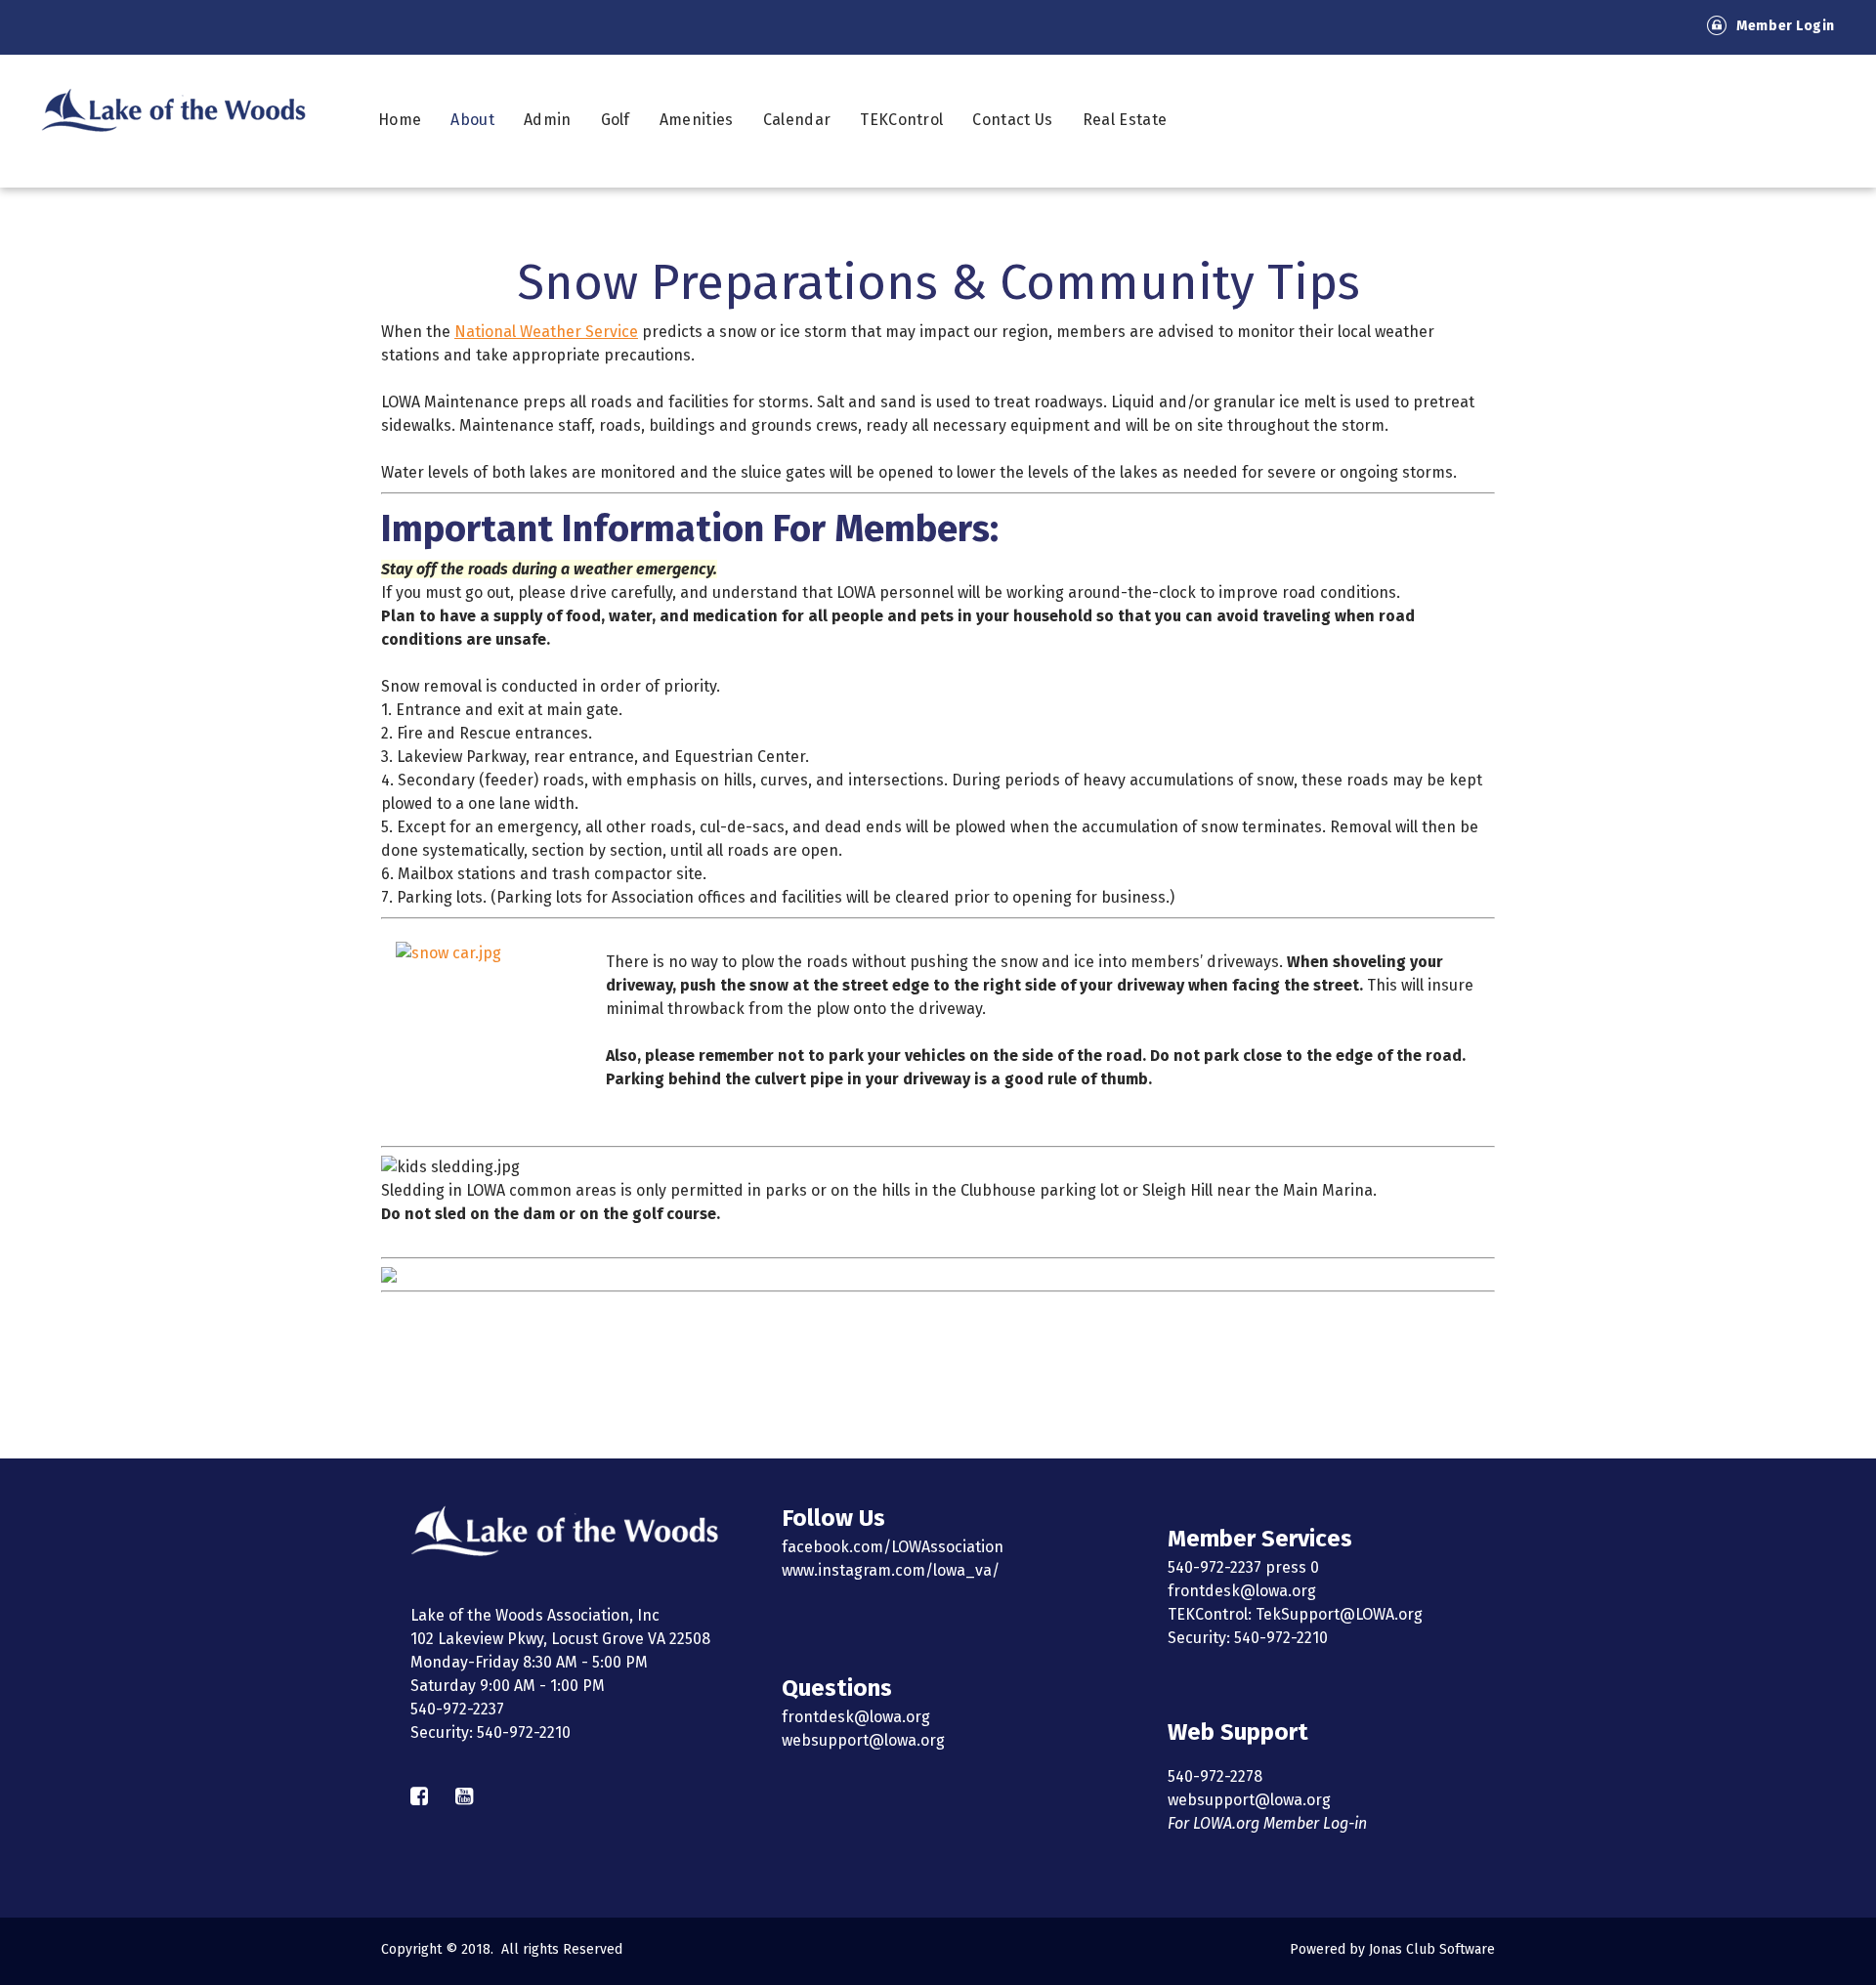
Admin (548, 120)
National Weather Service (546, 332)
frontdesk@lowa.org (856, 1717)
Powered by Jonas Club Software (1392, 1949)
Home (400, 120)
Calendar (797, 120)
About (472, 120)
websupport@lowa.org (863, 1740)
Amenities (697, 120)
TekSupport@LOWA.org (1339, 1614)
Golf (616, 120)
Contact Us (1012, 120)
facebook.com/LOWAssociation (893, 1547)
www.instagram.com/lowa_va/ (891, 1570)
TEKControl (901, 120)
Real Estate (1125, 120)
